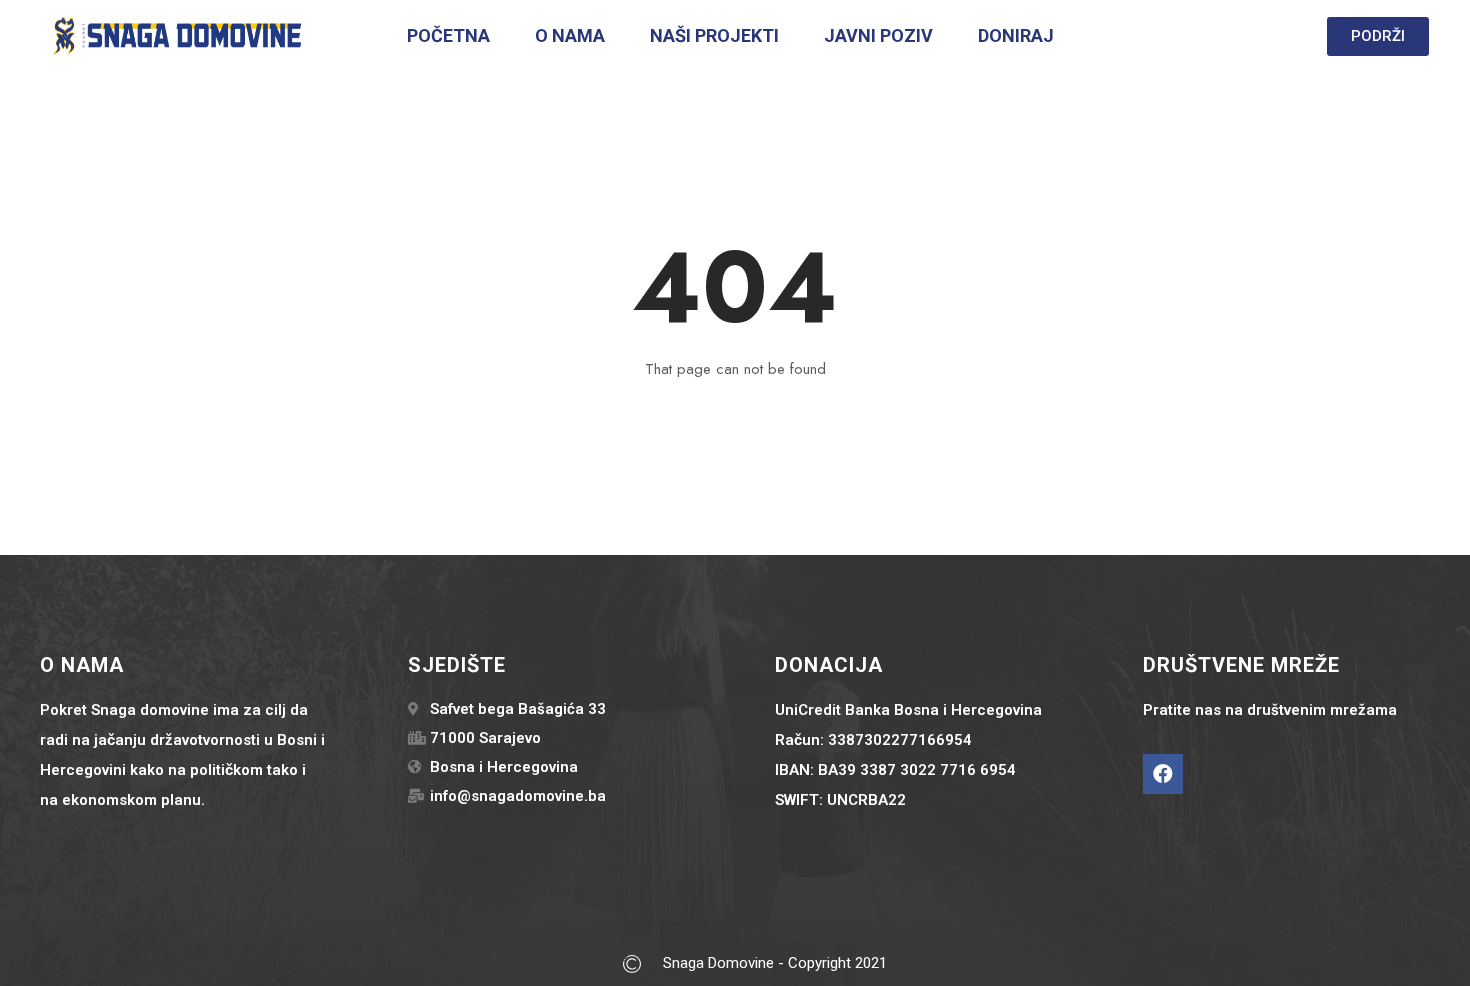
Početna (448, 35)
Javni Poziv (878, 35)
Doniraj (1016, 35)
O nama (570, 35)
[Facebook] (1163, 774)
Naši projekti (714, 35)
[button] (1378, 36)
